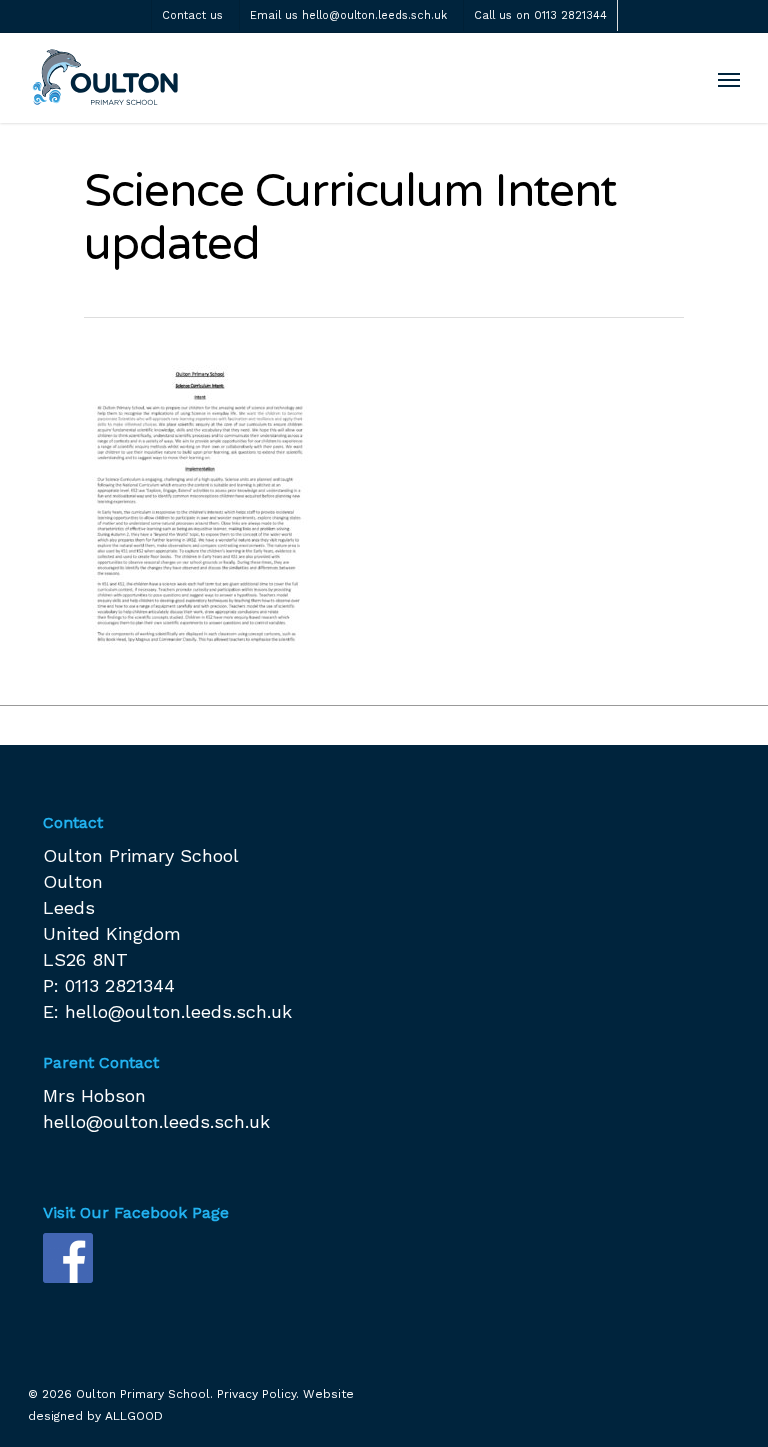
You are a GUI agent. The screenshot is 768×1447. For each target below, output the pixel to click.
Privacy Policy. (258, 1394)
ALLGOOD (134, 1416)
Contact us (192, 15)
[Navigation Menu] (729, 79)
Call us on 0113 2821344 (540, 15)
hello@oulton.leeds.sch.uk (178, 1011)
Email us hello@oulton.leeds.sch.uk (348, 15)
